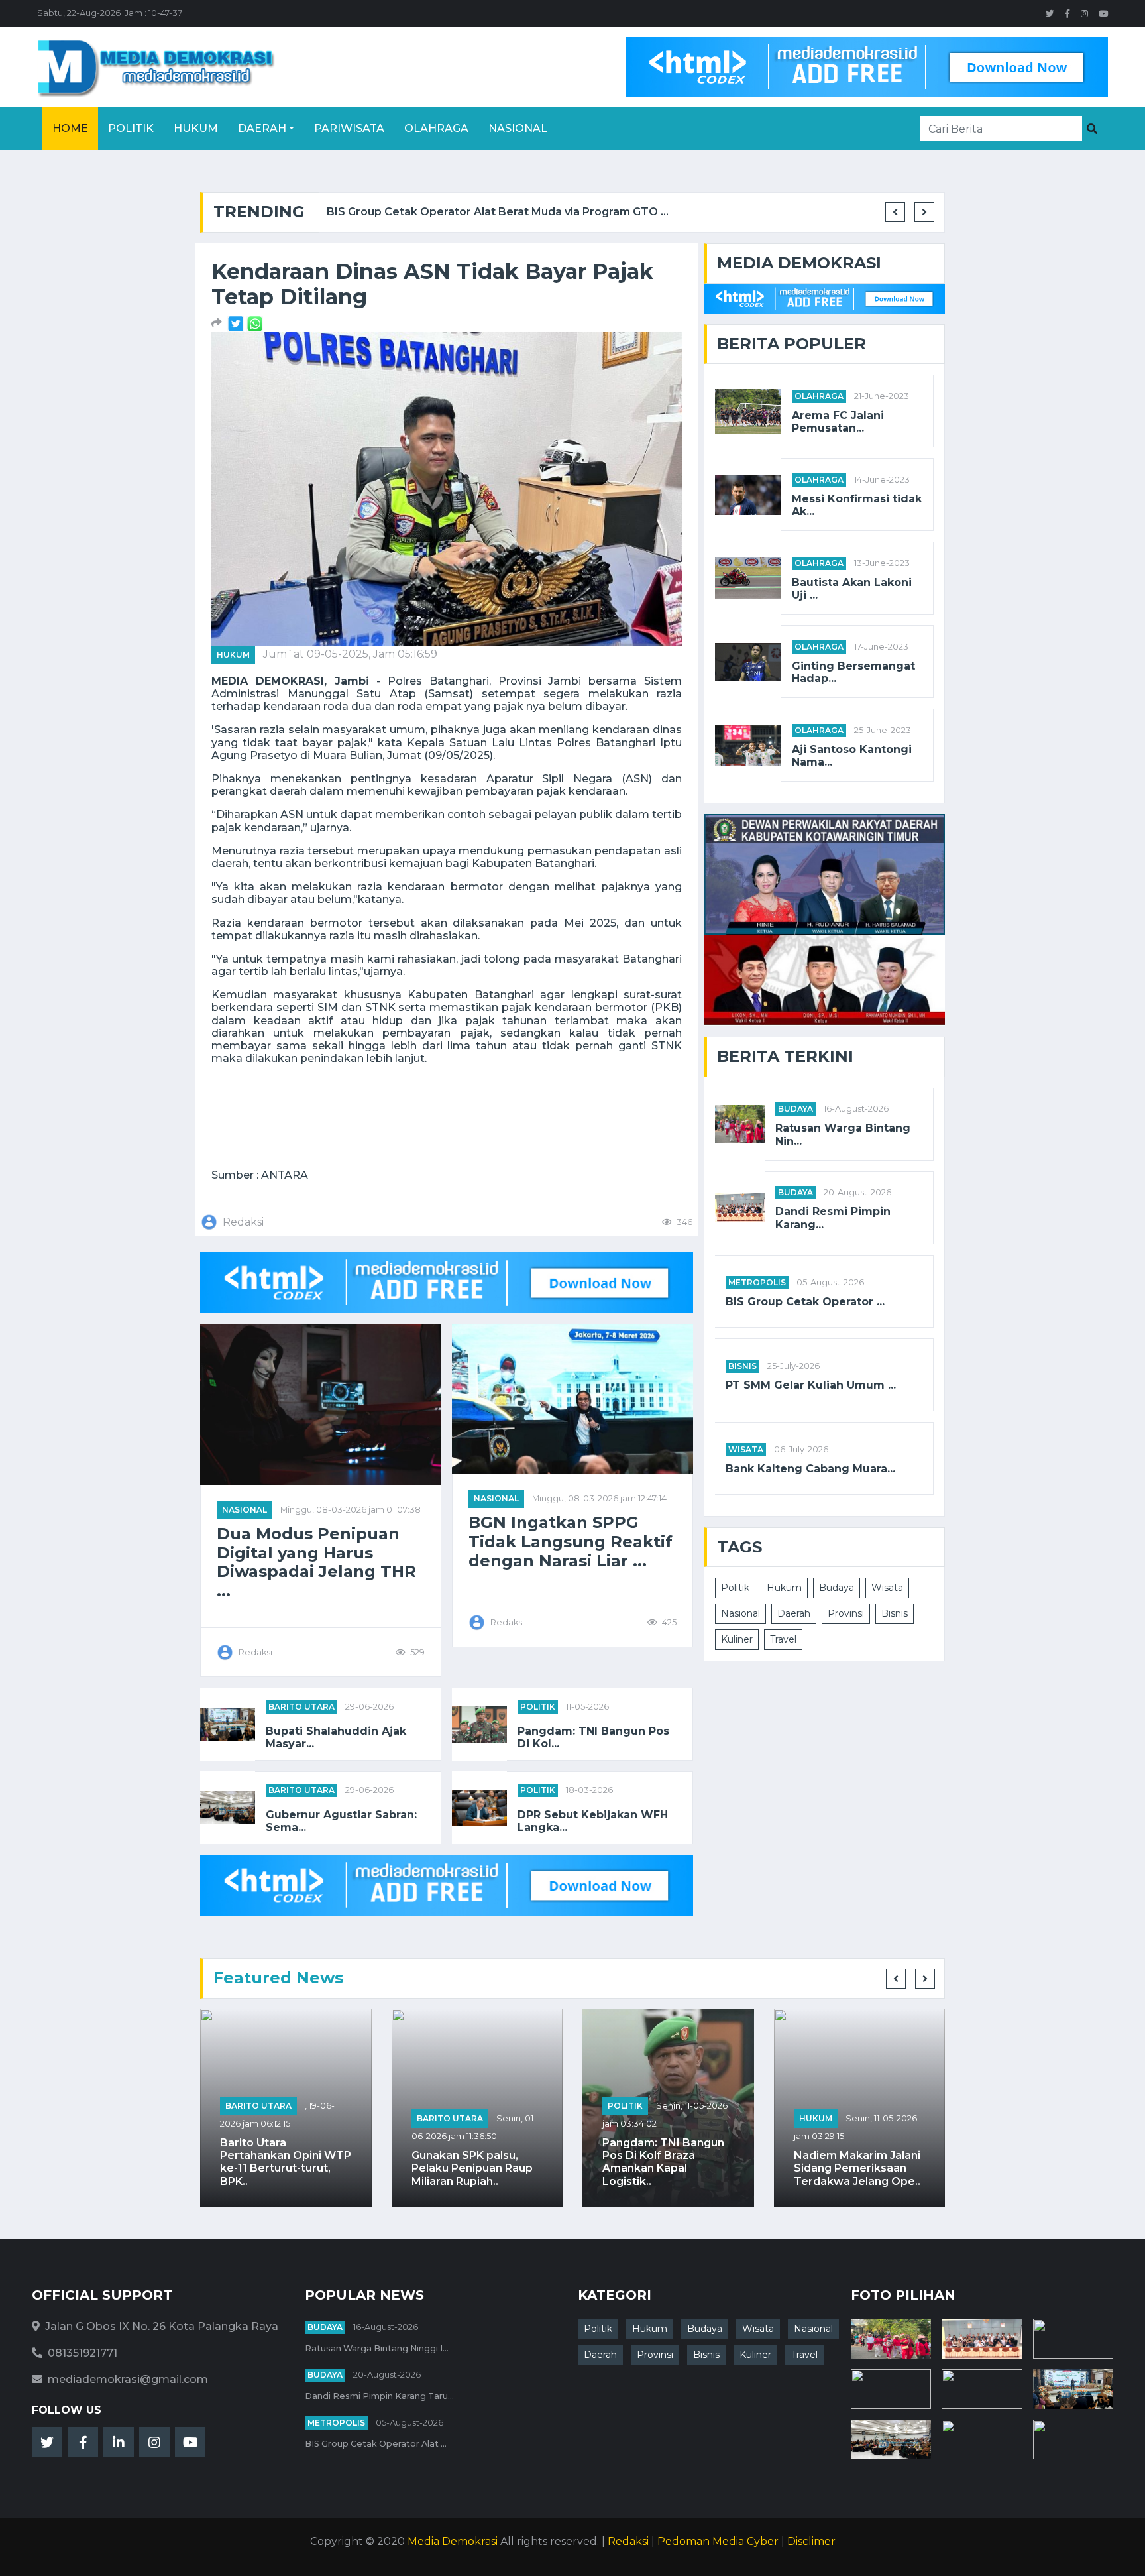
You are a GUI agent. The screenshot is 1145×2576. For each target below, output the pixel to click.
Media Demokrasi (453, 2541)
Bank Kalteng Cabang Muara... (810, 1469)
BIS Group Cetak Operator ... (805, 1302)
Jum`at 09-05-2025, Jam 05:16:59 (350, 654)
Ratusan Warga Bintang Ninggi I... (377, 2348)
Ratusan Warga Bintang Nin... (843, 1134)
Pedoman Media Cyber (718, 2541)
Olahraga (436, 128)
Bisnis (742, 1366)
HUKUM (233, 655)
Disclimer (811, 2541)
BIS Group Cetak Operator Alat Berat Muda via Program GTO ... (490, 212)
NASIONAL (245, 1510)
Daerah (262, 128)
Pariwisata (349, 128)
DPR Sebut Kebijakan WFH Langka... (593, 1821)
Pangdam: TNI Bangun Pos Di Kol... (593, 1737)
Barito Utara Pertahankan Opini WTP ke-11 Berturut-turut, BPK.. (286, 2162)
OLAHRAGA (819, 396)
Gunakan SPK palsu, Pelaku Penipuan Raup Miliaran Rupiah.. (472, 2168)
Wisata (746, 1449)
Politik (131, 128)
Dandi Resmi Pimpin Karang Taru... (379, 2396)
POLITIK (538, 1707)
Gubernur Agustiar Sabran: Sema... (341, 1821)
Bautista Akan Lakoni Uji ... (852, 589)
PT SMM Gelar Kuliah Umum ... (811, 1385)
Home (70, 128)
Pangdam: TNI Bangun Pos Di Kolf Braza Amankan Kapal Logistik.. (663, 2162)
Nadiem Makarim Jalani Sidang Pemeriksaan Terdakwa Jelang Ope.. (857, 2168)
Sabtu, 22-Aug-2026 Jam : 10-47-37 (110, 13)
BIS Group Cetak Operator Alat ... (376, 2444)
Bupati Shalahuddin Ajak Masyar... (336, 1737)
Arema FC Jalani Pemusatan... (838, 422)
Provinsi (846, 1613)
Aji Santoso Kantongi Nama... (852, 756)
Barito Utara (301, 1707)
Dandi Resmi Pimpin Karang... (833, 1218)
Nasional (518, 128)
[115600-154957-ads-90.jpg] (237, 323)
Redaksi (628, 2541)
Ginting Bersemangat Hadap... (853, 672)
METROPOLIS (757, 1282)
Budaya (795, 1109)
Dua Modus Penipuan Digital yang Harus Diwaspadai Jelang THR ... (316, 1562)
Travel (783, 1639)
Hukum (196, 128)
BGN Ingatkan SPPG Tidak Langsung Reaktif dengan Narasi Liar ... (571, 1542)
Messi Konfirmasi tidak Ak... (857, 505)
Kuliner (737, 1639)
